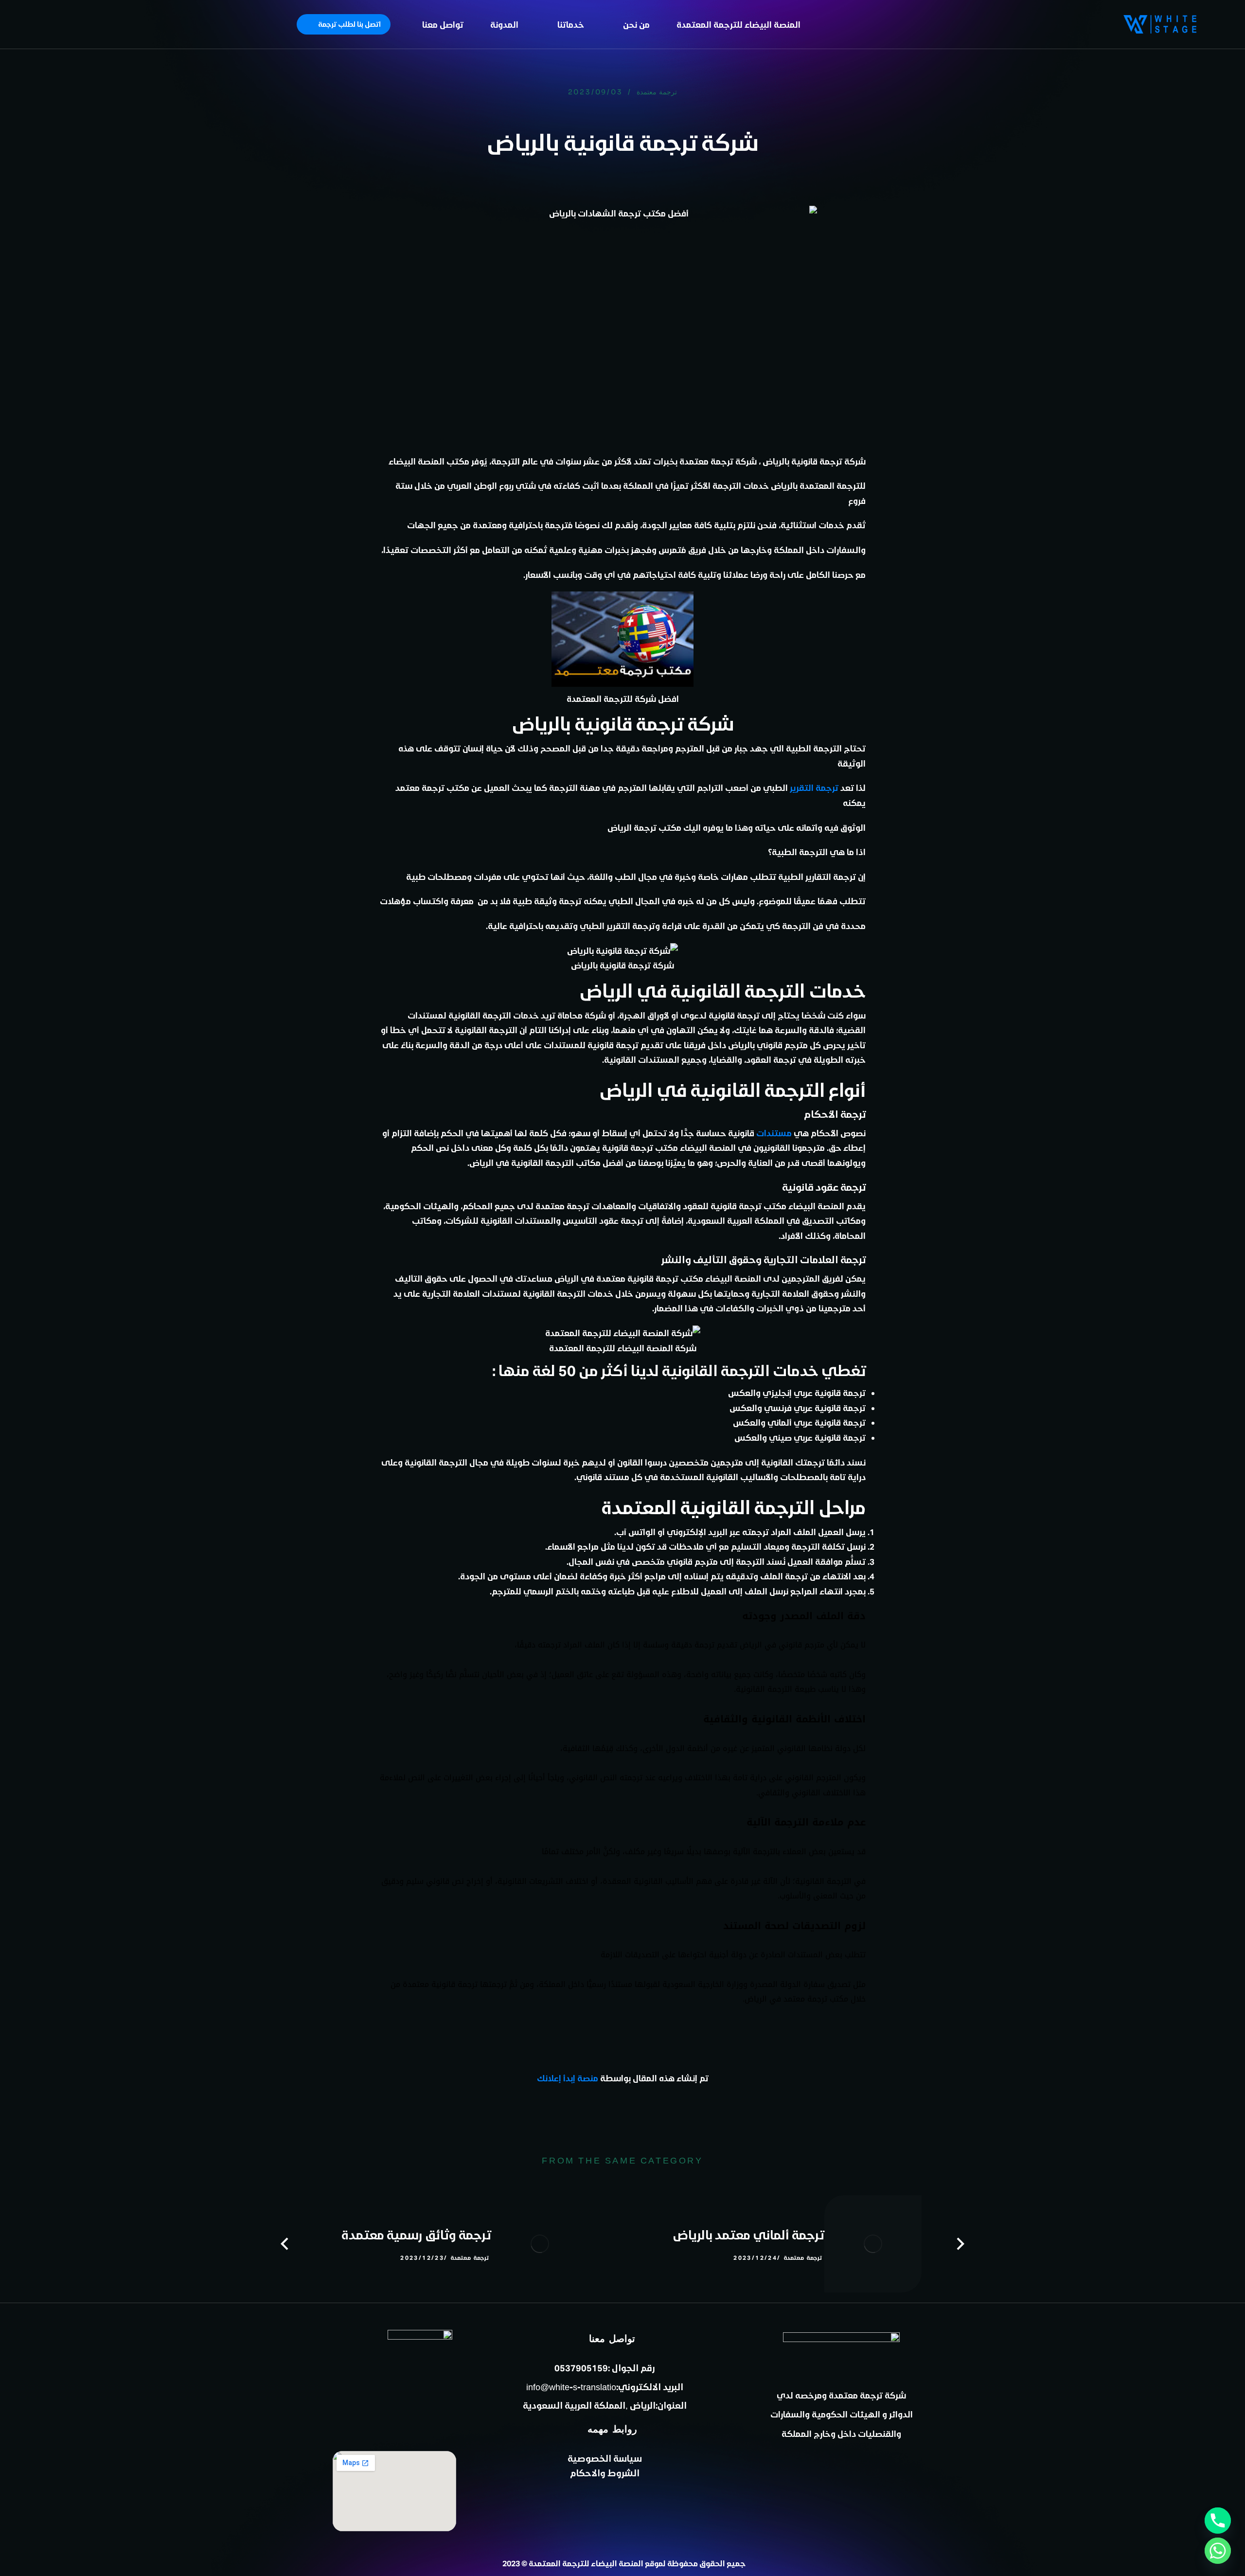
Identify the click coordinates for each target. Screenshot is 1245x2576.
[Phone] (1218, 2521)
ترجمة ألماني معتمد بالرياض (748, 2235)
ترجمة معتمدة (657, 92)
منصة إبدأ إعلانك (568, 2078)
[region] (126, 65)
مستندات (774, 1133)
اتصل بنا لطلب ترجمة (349, 24)
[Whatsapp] (1218, 2551)
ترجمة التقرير (814, 787)
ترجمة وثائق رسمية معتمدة (416, 2235)
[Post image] (873, 2244)
